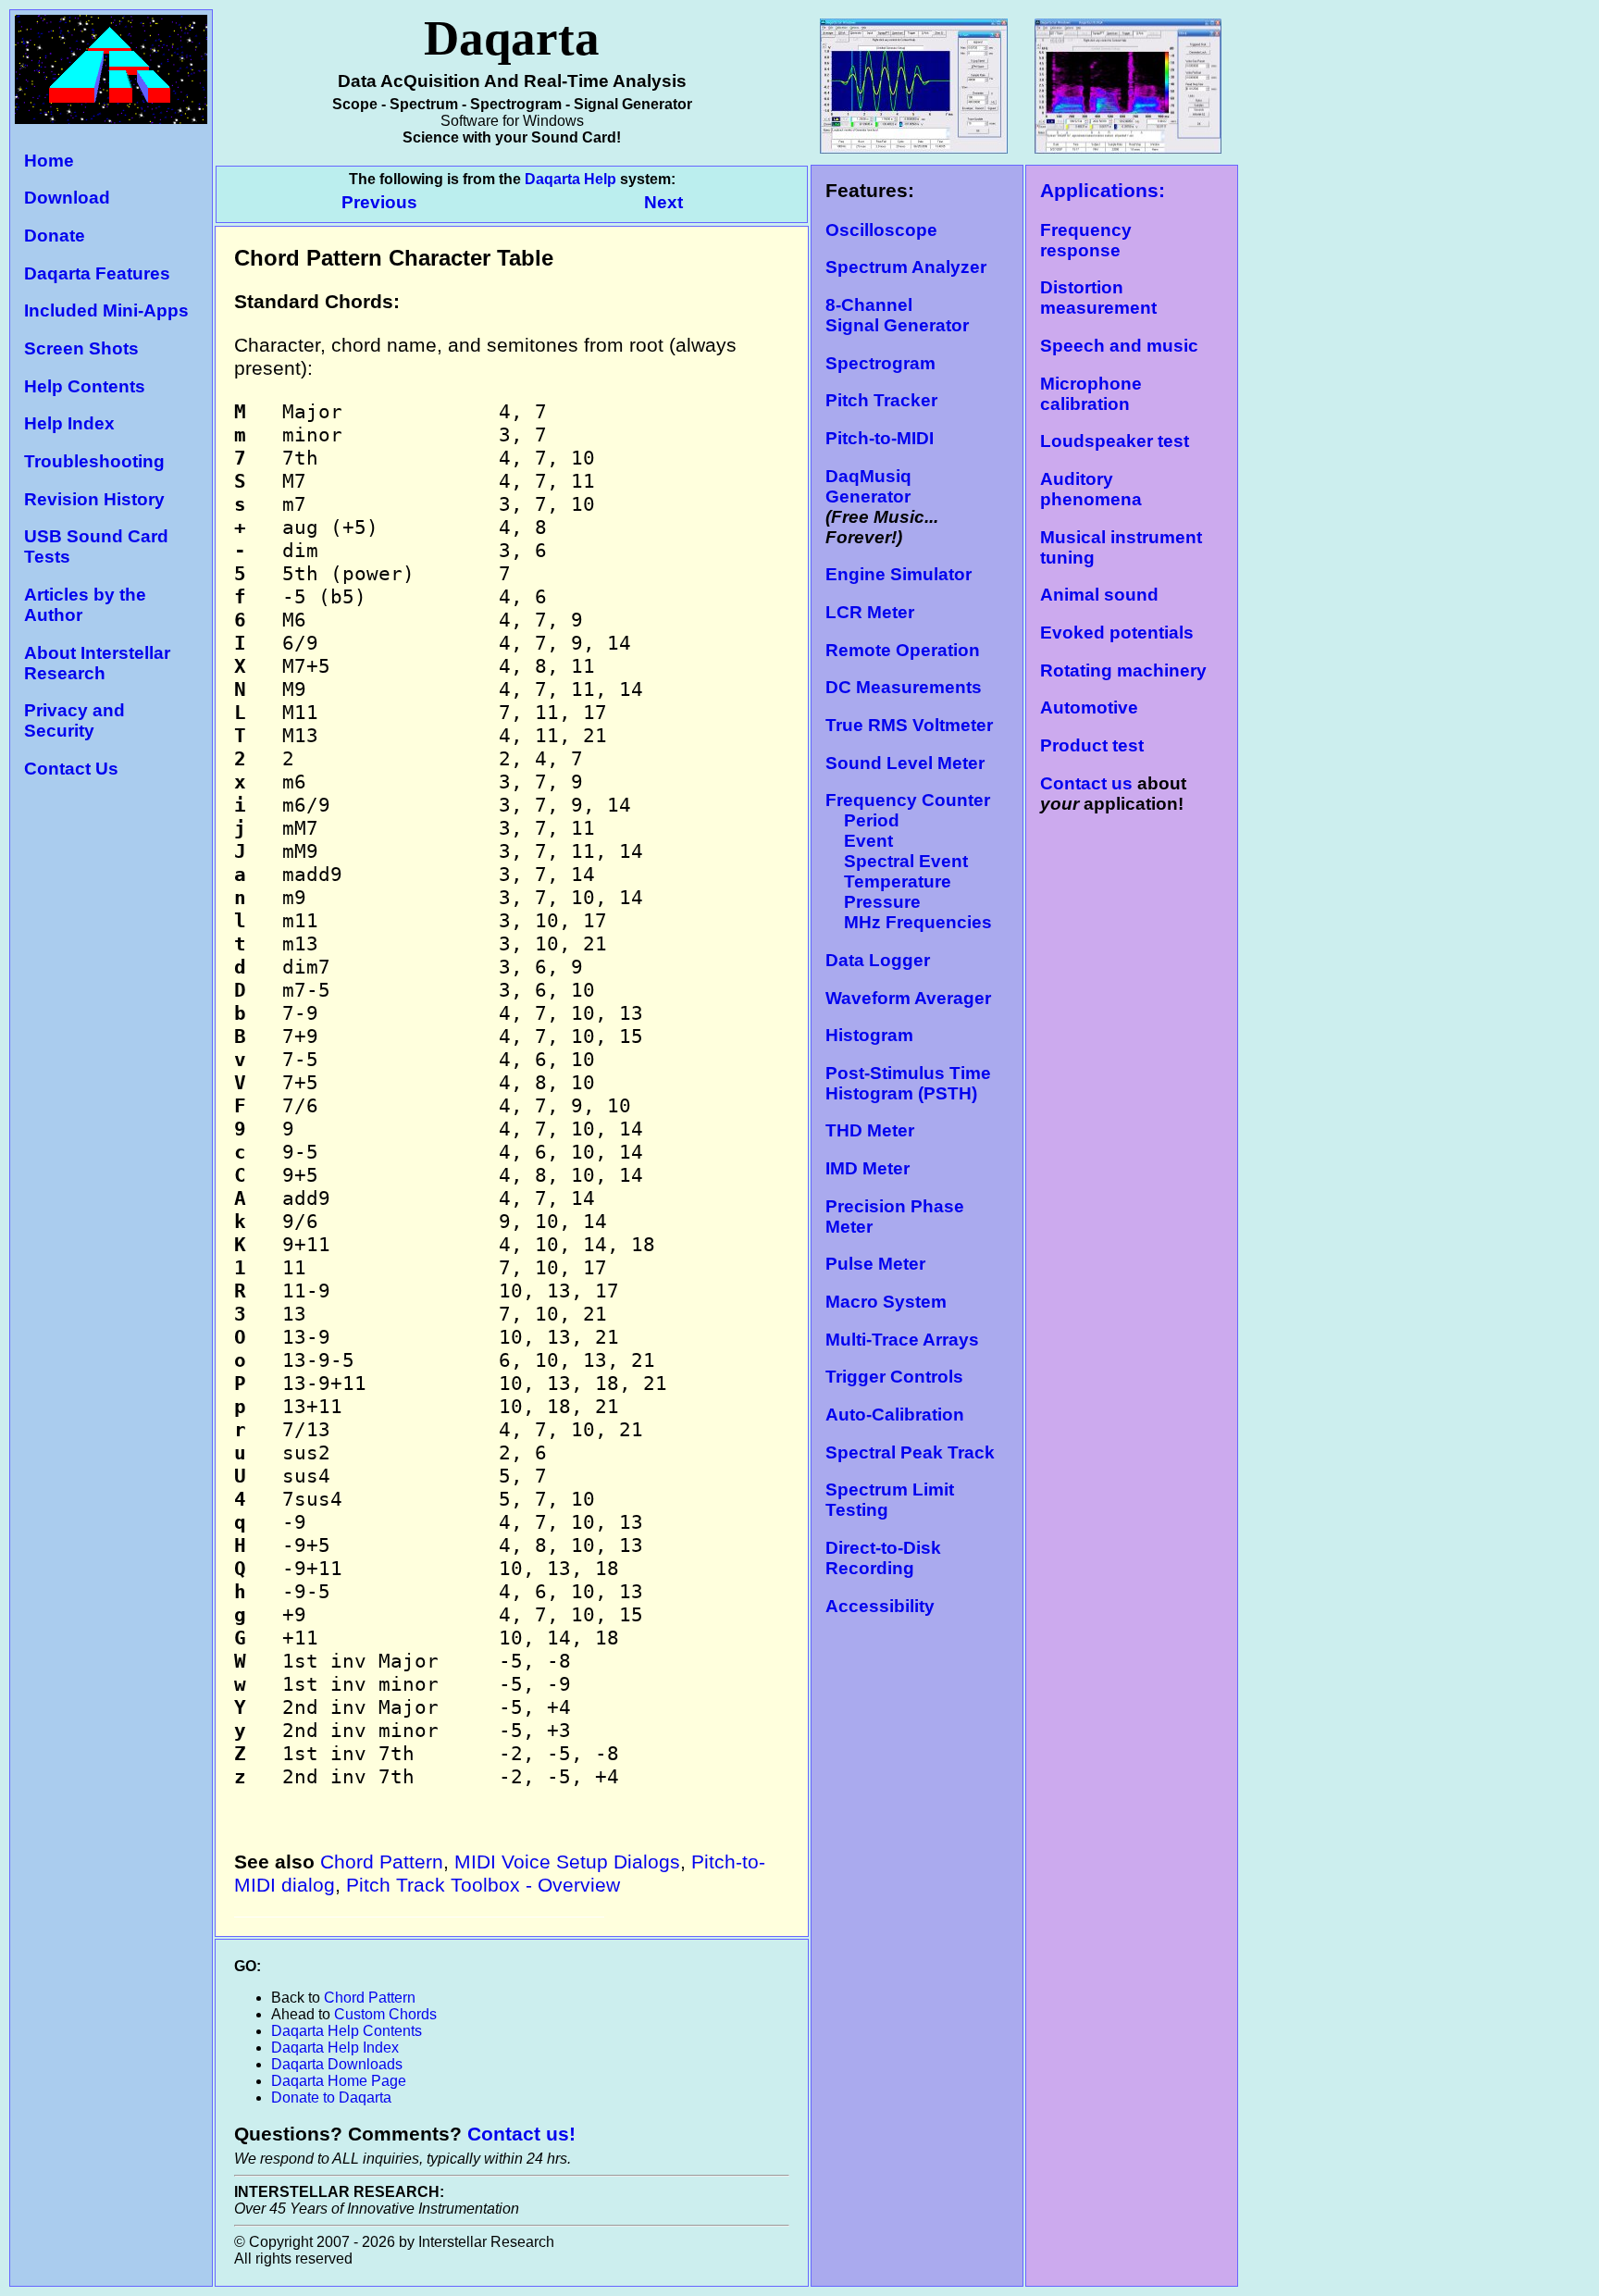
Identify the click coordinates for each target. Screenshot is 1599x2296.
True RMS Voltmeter (909, 725)
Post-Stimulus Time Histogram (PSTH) (908, 1083)
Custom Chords (385, 2014)
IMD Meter (868, 1168)
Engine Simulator (899, 574)
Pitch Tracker (881, 400)
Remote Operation (903, 650)
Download (67, 198)
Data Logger (878, 960)
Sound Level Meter (905, 763)
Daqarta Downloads (337, 2064)
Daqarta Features (97, 273)
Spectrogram (880, 363)
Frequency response (1086, 240)
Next (663, 202)
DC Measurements (904, 687)
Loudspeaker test (1115, 441)
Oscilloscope (881, 230)
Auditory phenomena (1091, 489)
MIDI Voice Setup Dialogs (567, 1862)
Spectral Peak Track (910, 1452)
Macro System (886, 1302)
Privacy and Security (74, 720)
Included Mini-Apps (106, 310)
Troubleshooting (94, 461)
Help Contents (85, 386)
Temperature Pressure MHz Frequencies (909, 902)
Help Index (69, 423)
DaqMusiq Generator (868, 486)
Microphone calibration (1091, 394)
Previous (382, 202)
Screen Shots (81, 348)
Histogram (869, 1035)
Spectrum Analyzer (906, 267)
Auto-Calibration (895, 1415)
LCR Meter (870, 612)
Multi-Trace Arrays (902, 1340)
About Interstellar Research (97, 663)
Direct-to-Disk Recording (883, 1558)
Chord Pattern (382, 1862)
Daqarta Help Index (335, 2048)
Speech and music (1119, 346)
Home (49, 161)
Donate (55, 236)
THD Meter (870, 1130)
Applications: (1103, 191)
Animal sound (1099, 595)
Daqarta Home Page (339, 2081)
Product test (1092, 745)
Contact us (1086, 783)
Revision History (94, 499)
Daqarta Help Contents (347, 2031)
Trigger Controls (894, 1377)
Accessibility (880, 1606)
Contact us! (521, 2134)
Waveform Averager (908, 998)
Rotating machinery (1123, 670)
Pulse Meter (875, 1264)
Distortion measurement (1098, 298)
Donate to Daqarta (331, 2097)
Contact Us (71, 769)
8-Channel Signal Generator (897, 315)
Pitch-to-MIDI (880, 438)
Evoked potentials (1117, 633)
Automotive (1089, 707)
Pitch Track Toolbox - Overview (483, 1885)
